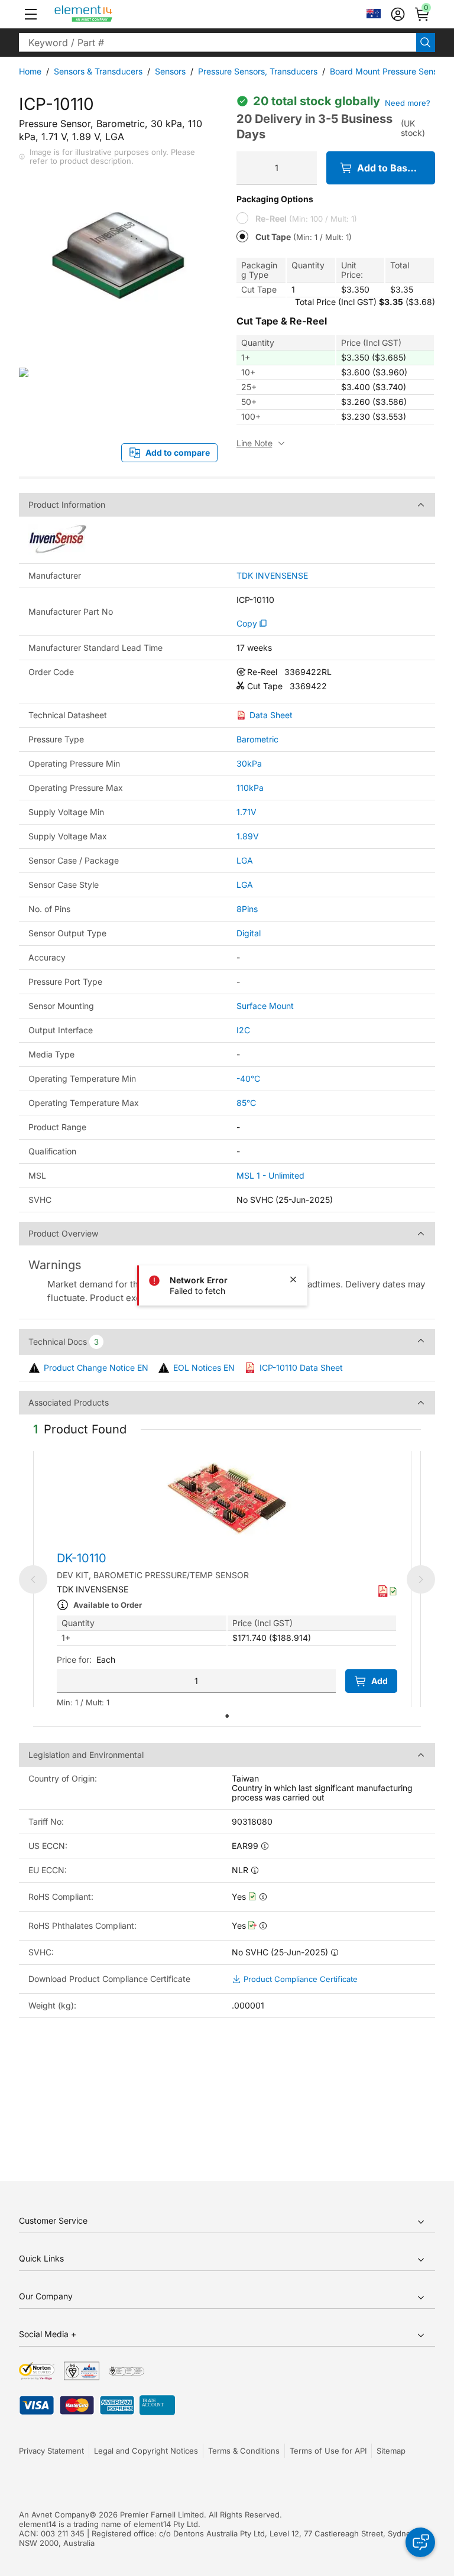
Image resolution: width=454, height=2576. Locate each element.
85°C (246, 1103)
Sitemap (391, 2451)
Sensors (170, 71)
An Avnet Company (54, 2515)
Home (30, 71)
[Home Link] (106, 14)
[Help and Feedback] (420, 2542)
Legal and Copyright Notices (146, 2451)
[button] (31, 14)
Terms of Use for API (328, 2451)
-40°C (248, 1078)
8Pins (247, 909)
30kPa (249, 763)
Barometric (257, 739)
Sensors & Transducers (98, 71)
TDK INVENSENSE (272, 576)
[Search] (426, 43)
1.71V (247, 812)
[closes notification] (293, 1280)
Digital (249, 933)
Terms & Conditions (244, 2451)
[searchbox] (218, 43)
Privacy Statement (51, 2451)
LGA (245, 860)
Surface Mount (265, 1006)
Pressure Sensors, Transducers (258, 71)
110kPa (250, 788)
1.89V (248, 836)
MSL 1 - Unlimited (270, 1175)
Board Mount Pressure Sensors (390, 71)
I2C (243, 1030)
